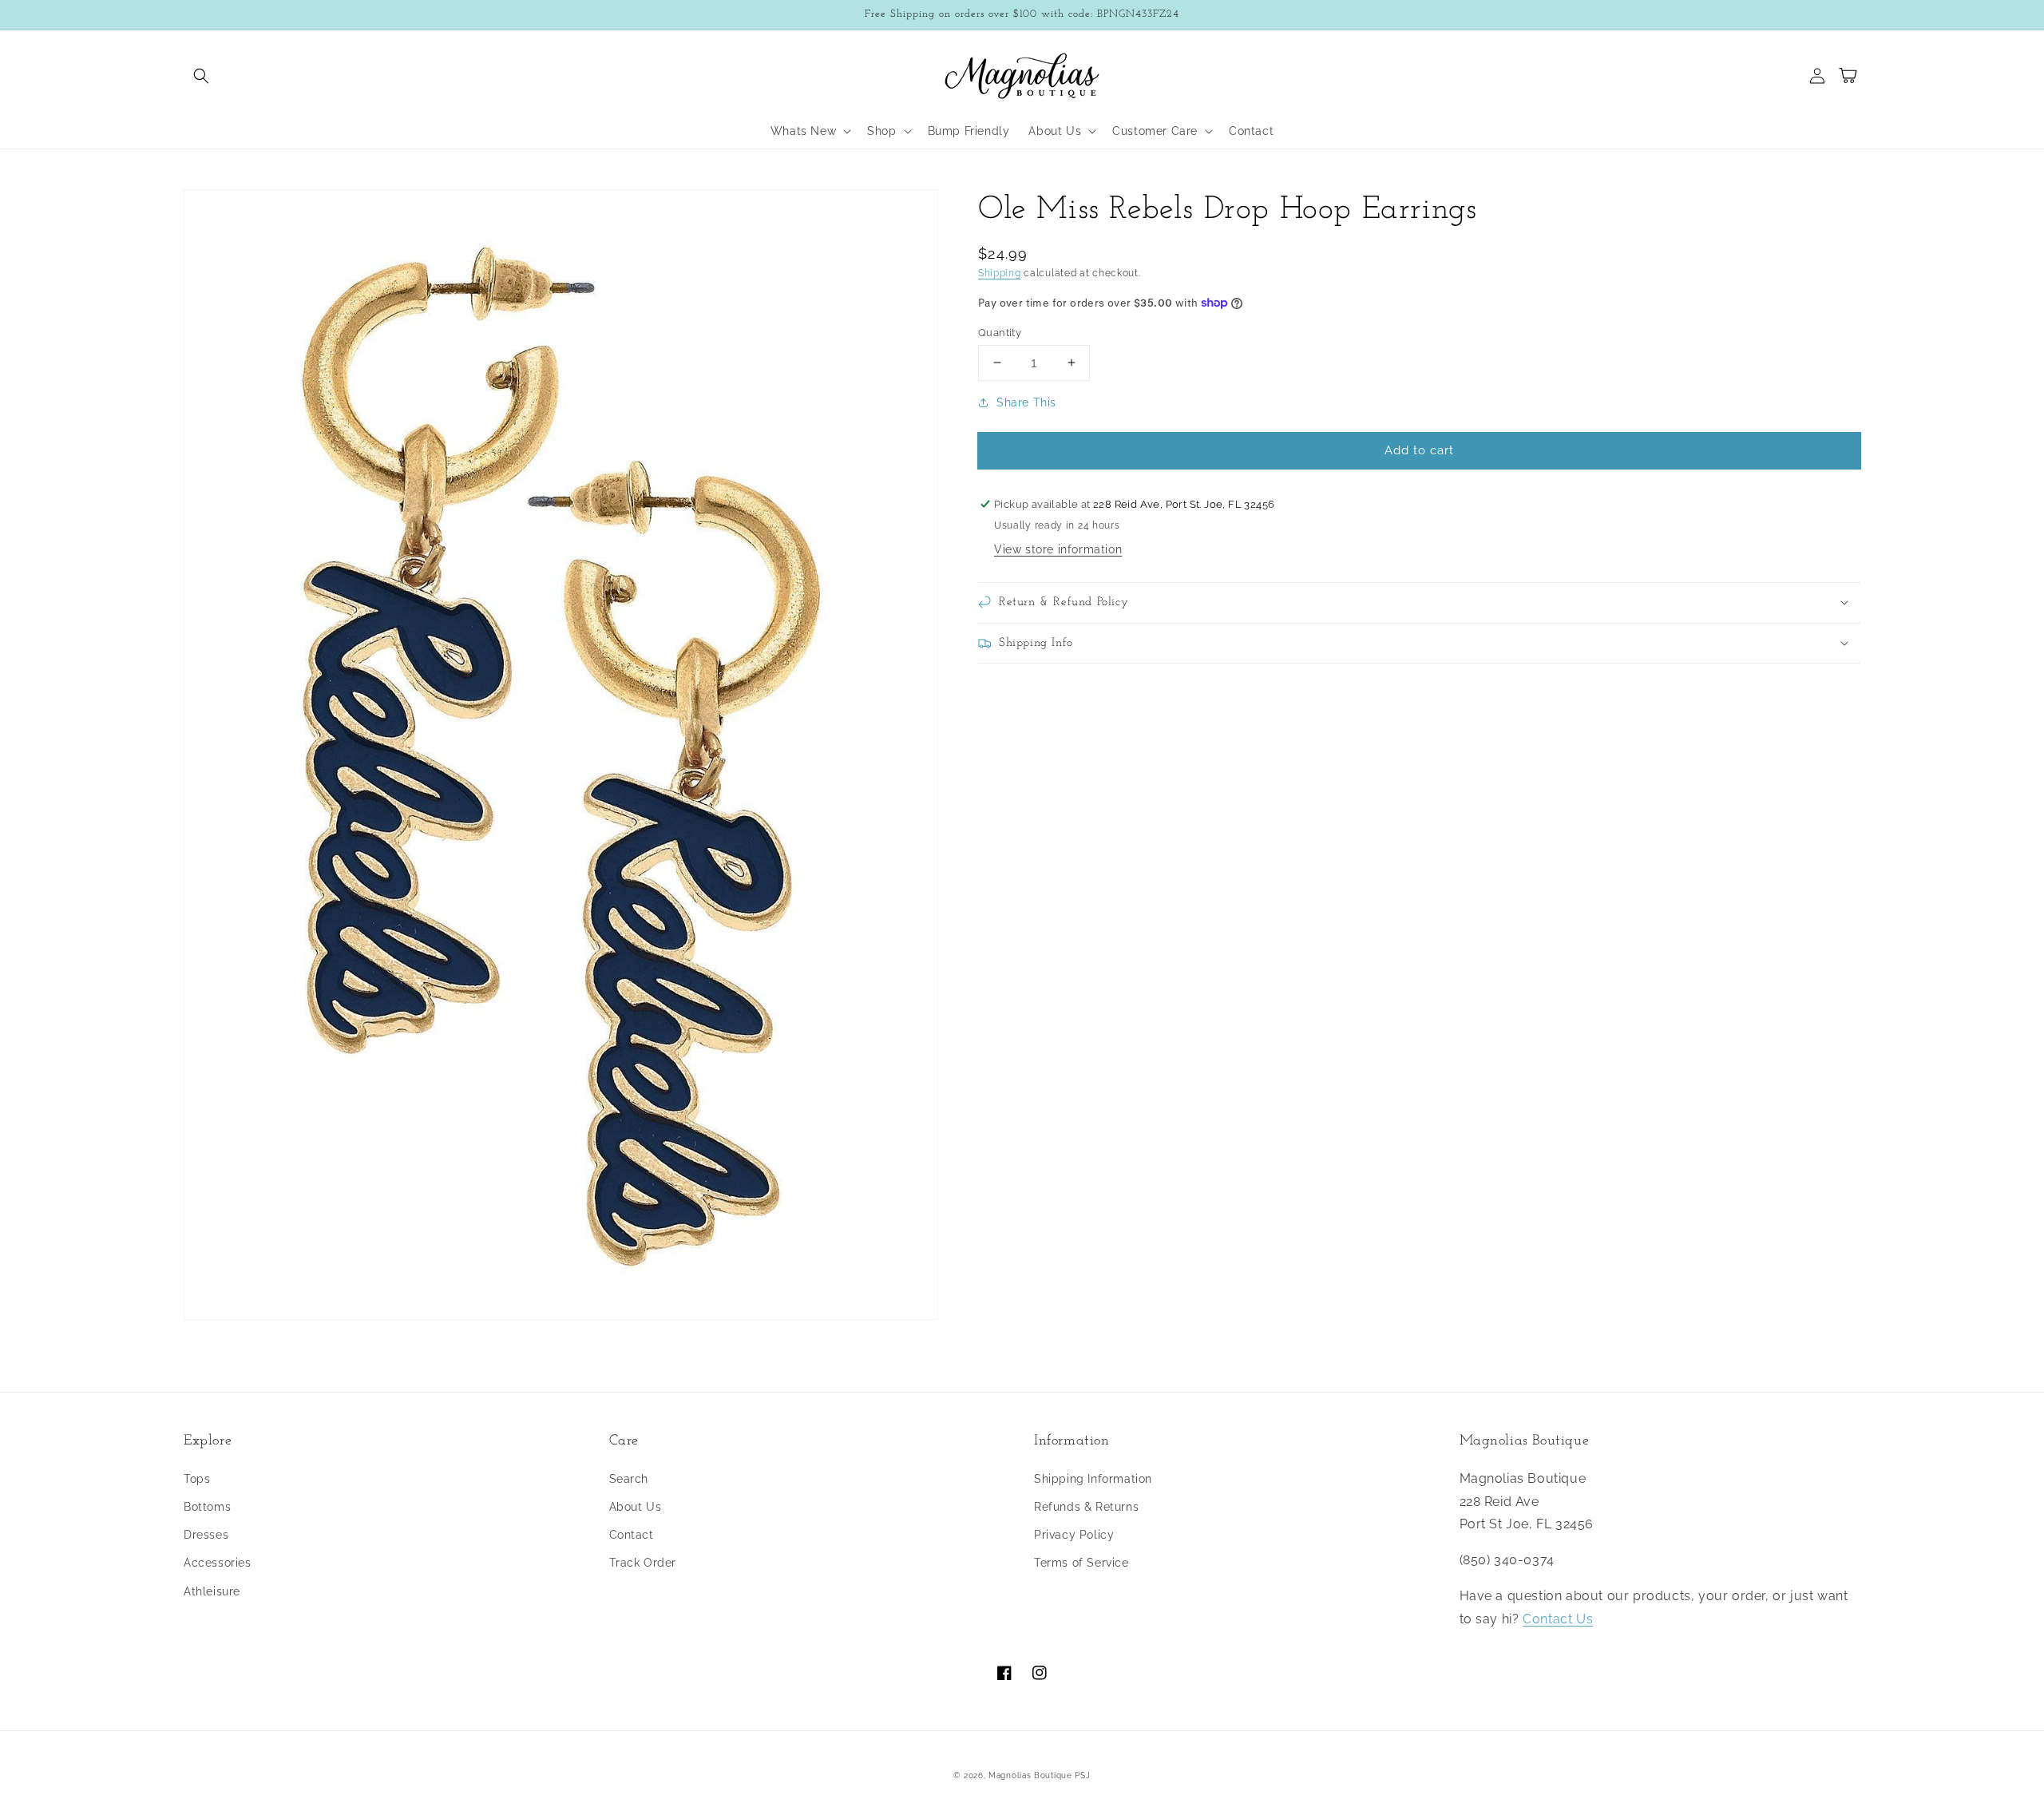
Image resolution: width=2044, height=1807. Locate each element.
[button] (201, 76)
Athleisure (212, 1591)
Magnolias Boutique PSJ (1039, 1775)
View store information (1058, 549)
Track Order (643, 1563)
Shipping (1000, 273)
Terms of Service (1081, 1563)
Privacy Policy (1074, 1535)
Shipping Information (1093, 1479)
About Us (636, 1507)
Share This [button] (1026, 402)
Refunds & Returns (1086, 1507)
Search (629, 1479)
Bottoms (207, 1507)
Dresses (206, 1535)
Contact (632, 1535)
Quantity (1000, 332)
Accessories (218, 1563)
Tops (197, 1479)
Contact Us (1558, 1619)
